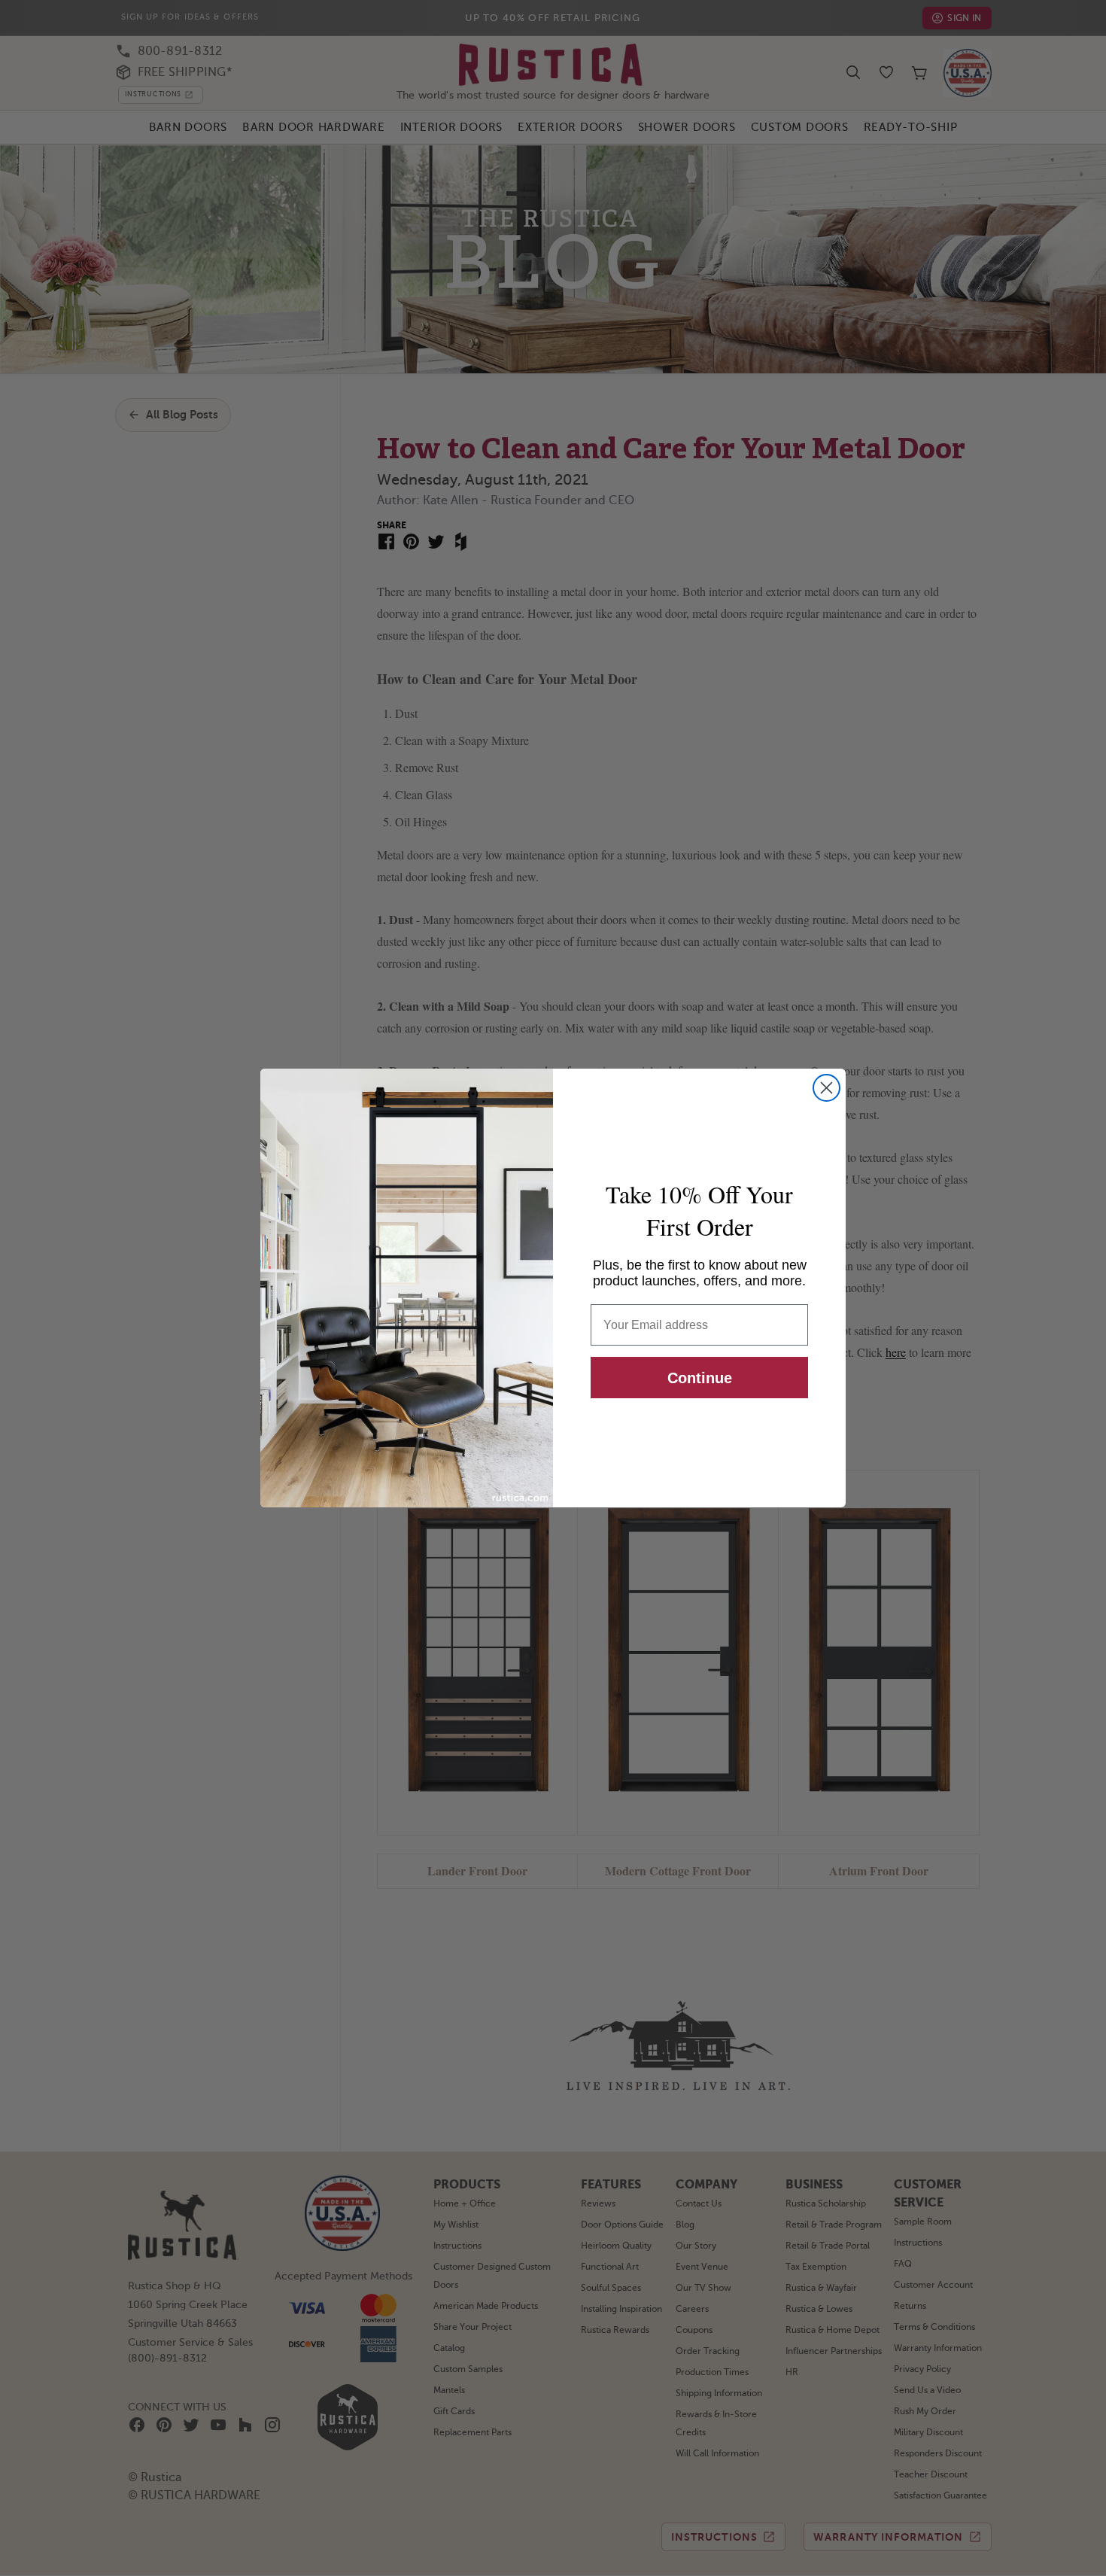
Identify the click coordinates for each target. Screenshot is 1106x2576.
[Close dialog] (826, 1088)
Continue (700, 1378)
